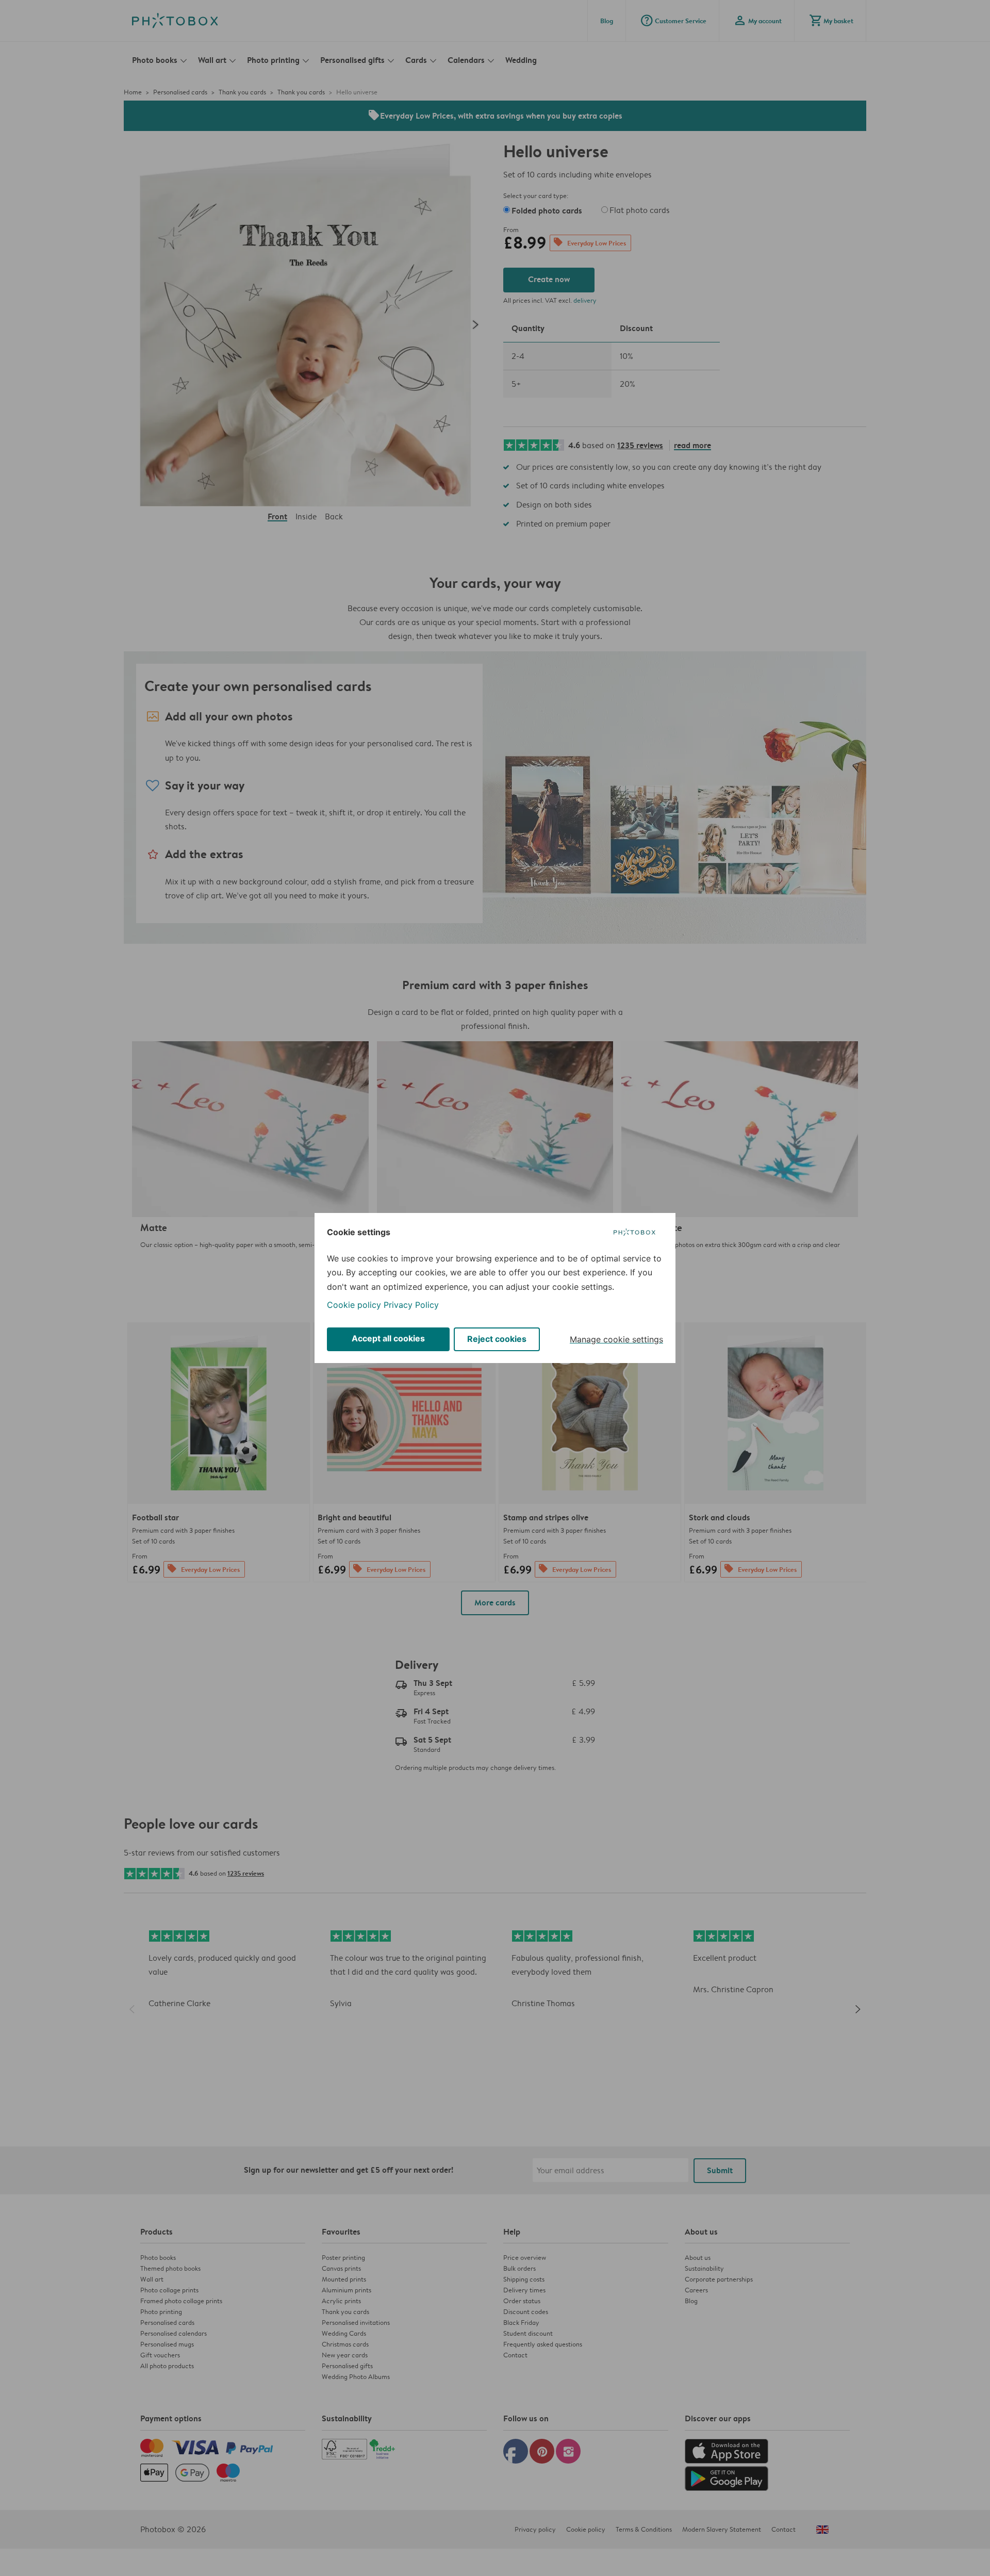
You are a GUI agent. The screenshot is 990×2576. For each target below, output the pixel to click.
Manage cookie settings (616, 1339)
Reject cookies (497, 1339)
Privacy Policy (411, 1305)
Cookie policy (354, 1305)
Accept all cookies (388, 1338)
